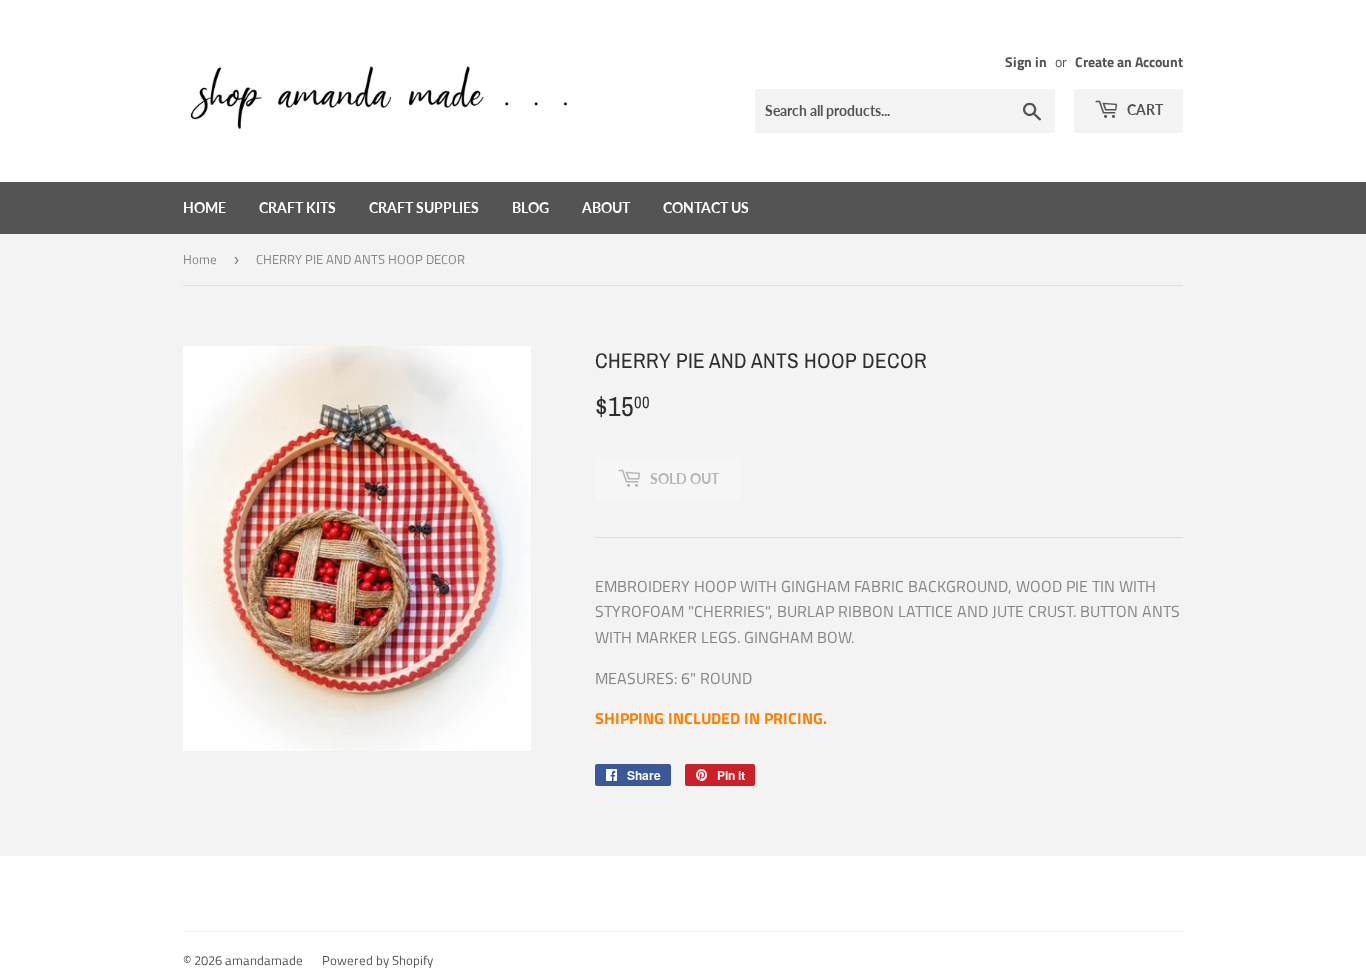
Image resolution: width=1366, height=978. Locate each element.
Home (204, 207)
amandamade (264, 960)
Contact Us (706, 207)
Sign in (1026, 62)
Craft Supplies (424, 207)
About (606, 207)
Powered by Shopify (377, 960)
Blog (530, 207)
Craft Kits (297, 207)
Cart (1143, 109)
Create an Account (1129, 62)
